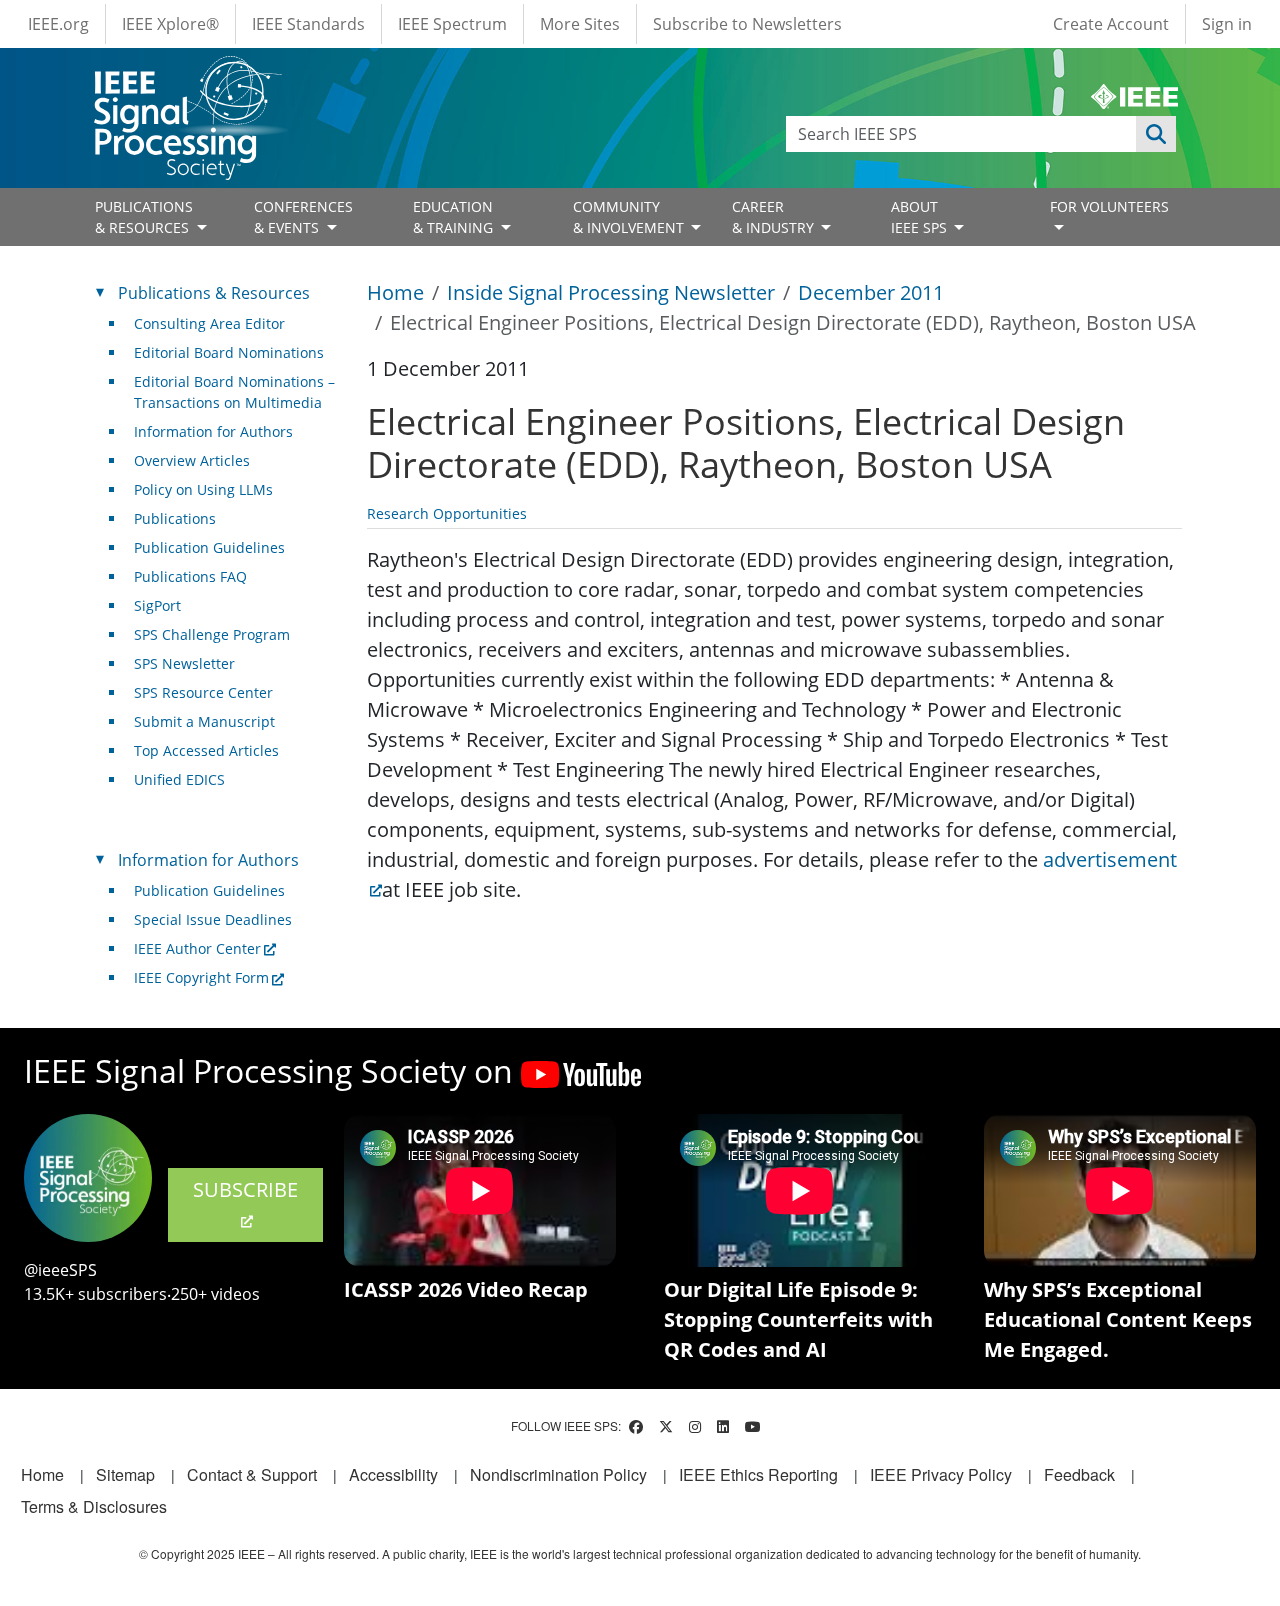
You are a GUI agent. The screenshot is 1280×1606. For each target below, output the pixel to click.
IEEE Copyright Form (201, 977)
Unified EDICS (179, 779)
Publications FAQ (190, 576)
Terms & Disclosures (94, 1506)
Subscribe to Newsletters (747, 24)
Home (395, 292)
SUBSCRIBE (245, 1189)
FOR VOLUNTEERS (1109, 206)
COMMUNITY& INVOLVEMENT (630, 217)
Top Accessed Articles (206, 750)
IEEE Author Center (197, 948)
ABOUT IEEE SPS (921, 217)
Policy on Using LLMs (203, 489)
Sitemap (125, 1474)
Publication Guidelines (209, 547)
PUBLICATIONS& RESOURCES (144, 217)
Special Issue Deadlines (213, 919)
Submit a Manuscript (204, 721)
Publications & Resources (214, 293)
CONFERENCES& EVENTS (303, 217)
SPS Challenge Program (212, 634)
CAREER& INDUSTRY (775, 217)
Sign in (1227, 24)
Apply (1156, 134)
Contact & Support (252, 1474)
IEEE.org (58, 24)
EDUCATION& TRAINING (455, 217)
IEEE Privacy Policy (941, 1474)
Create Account (1111, 24)
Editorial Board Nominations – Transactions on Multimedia (234, 392)
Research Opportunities (447, 513)
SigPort (157, 605)
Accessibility (393, 1474)
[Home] (186, 74)
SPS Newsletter (184, 663)
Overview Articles (192, 460)
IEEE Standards (308, 24)
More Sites (580, 24)
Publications (175, 518)
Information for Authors (213, 431)
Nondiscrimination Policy (558, 1474)
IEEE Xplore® (170, 24)
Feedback (1079, 1474)
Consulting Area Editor (209, 323)
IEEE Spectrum (452, 24)
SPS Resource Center (203, 692)
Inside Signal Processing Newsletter (611, 292)
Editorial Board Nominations (229, 352)
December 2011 (871, 292)
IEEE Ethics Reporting (758, 1474)
